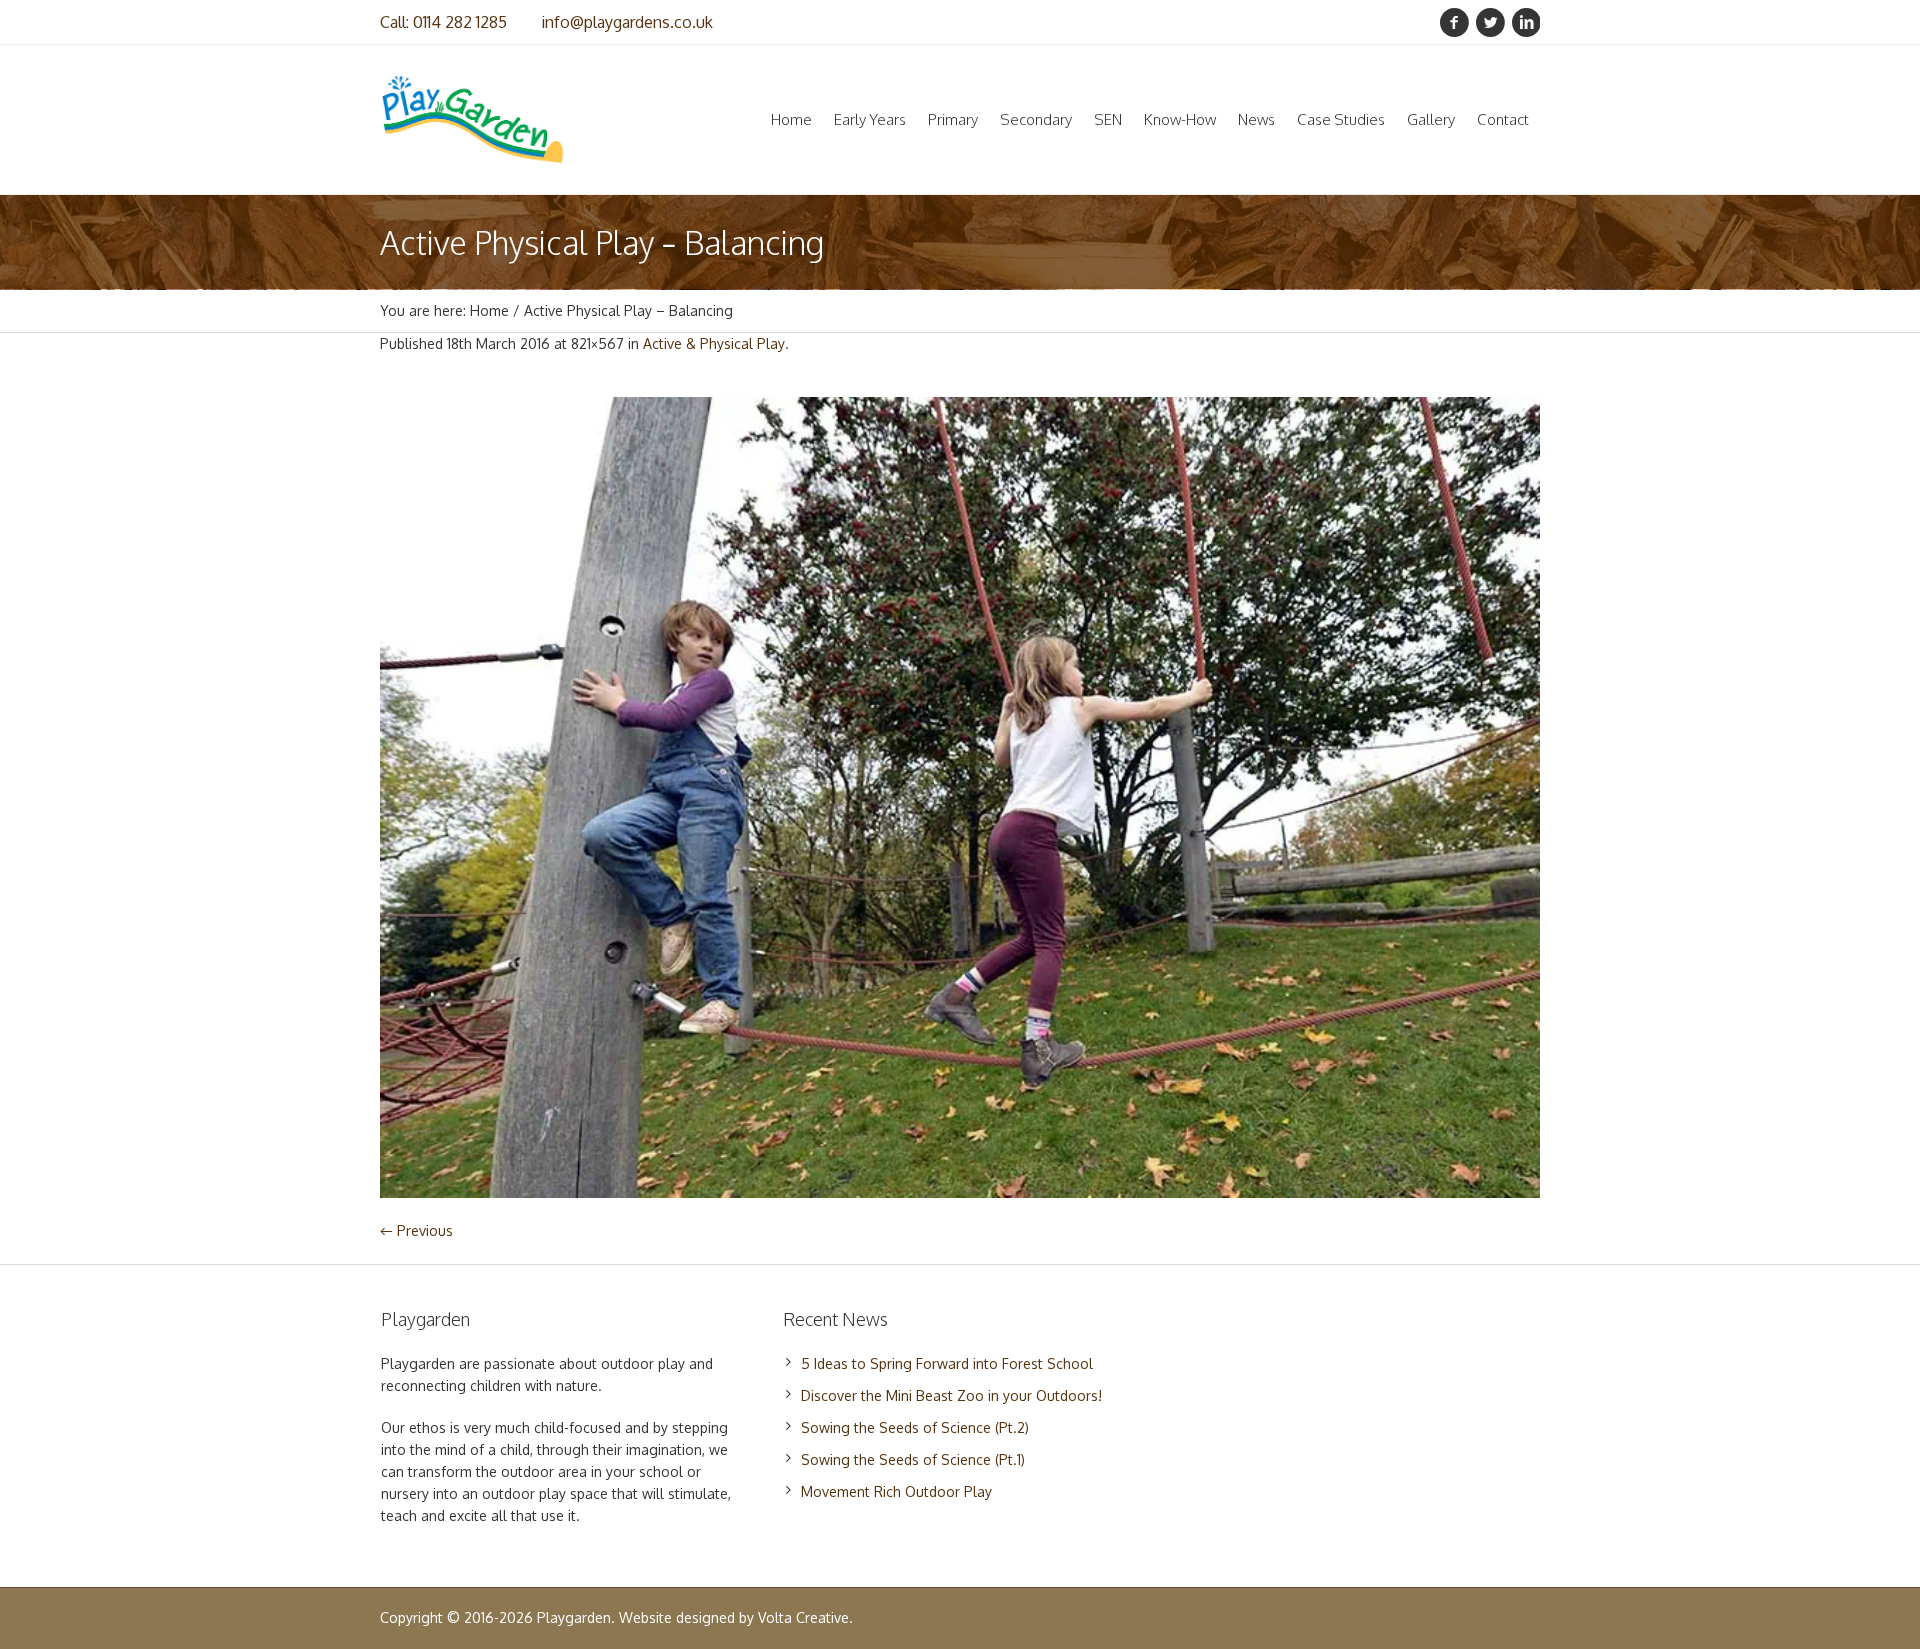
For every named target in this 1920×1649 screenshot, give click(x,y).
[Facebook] (1454, 23)
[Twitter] (1490, 23)
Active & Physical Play (714, 343)
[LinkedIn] (1526, 23)
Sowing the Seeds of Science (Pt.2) (915, 1427)
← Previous (416, 1230)
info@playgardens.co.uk (627, 22)
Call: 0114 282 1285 (443, 22)
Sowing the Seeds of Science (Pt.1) (913, 1459)
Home (489, 310)
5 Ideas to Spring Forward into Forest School (947, 1363)
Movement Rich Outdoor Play (896, 1491)
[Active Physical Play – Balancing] (960, 797)
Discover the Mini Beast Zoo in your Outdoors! (951, 1395)
